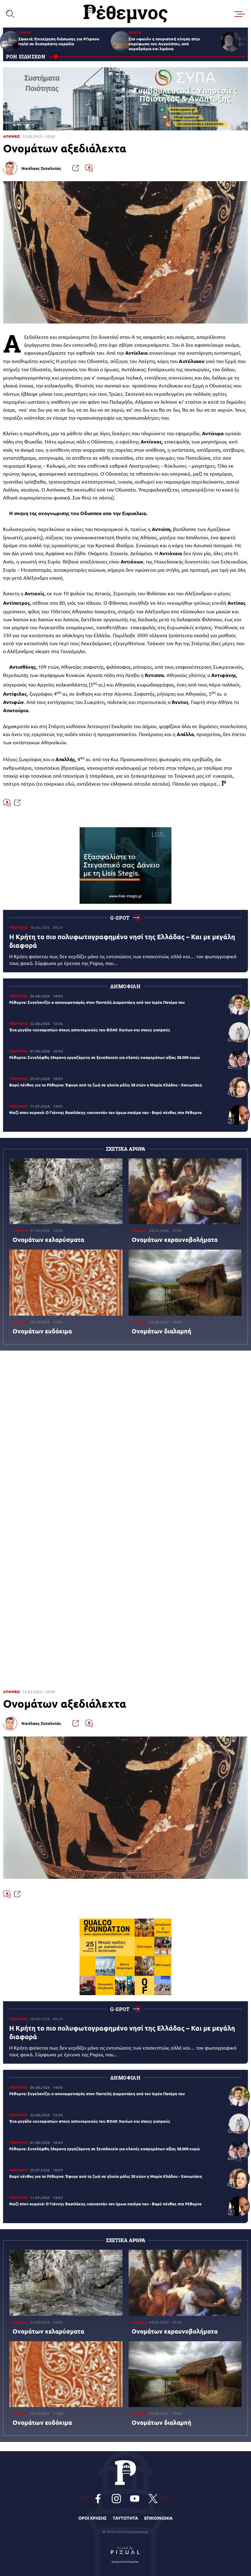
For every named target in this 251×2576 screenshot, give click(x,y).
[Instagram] (116, 2499)
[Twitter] (153, 2499)
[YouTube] (135, 2499)
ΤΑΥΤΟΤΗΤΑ (125, 2518)
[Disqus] (125, 1439)
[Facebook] (98, 2499)
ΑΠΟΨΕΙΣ (11, 136)
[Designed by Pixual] (125, 2553)
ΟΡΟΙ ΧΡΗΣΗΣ (92, 2518)
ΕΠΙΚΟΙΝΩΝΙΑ (158, 2518)
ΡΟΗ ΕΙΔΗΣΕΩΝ (26, 56)
